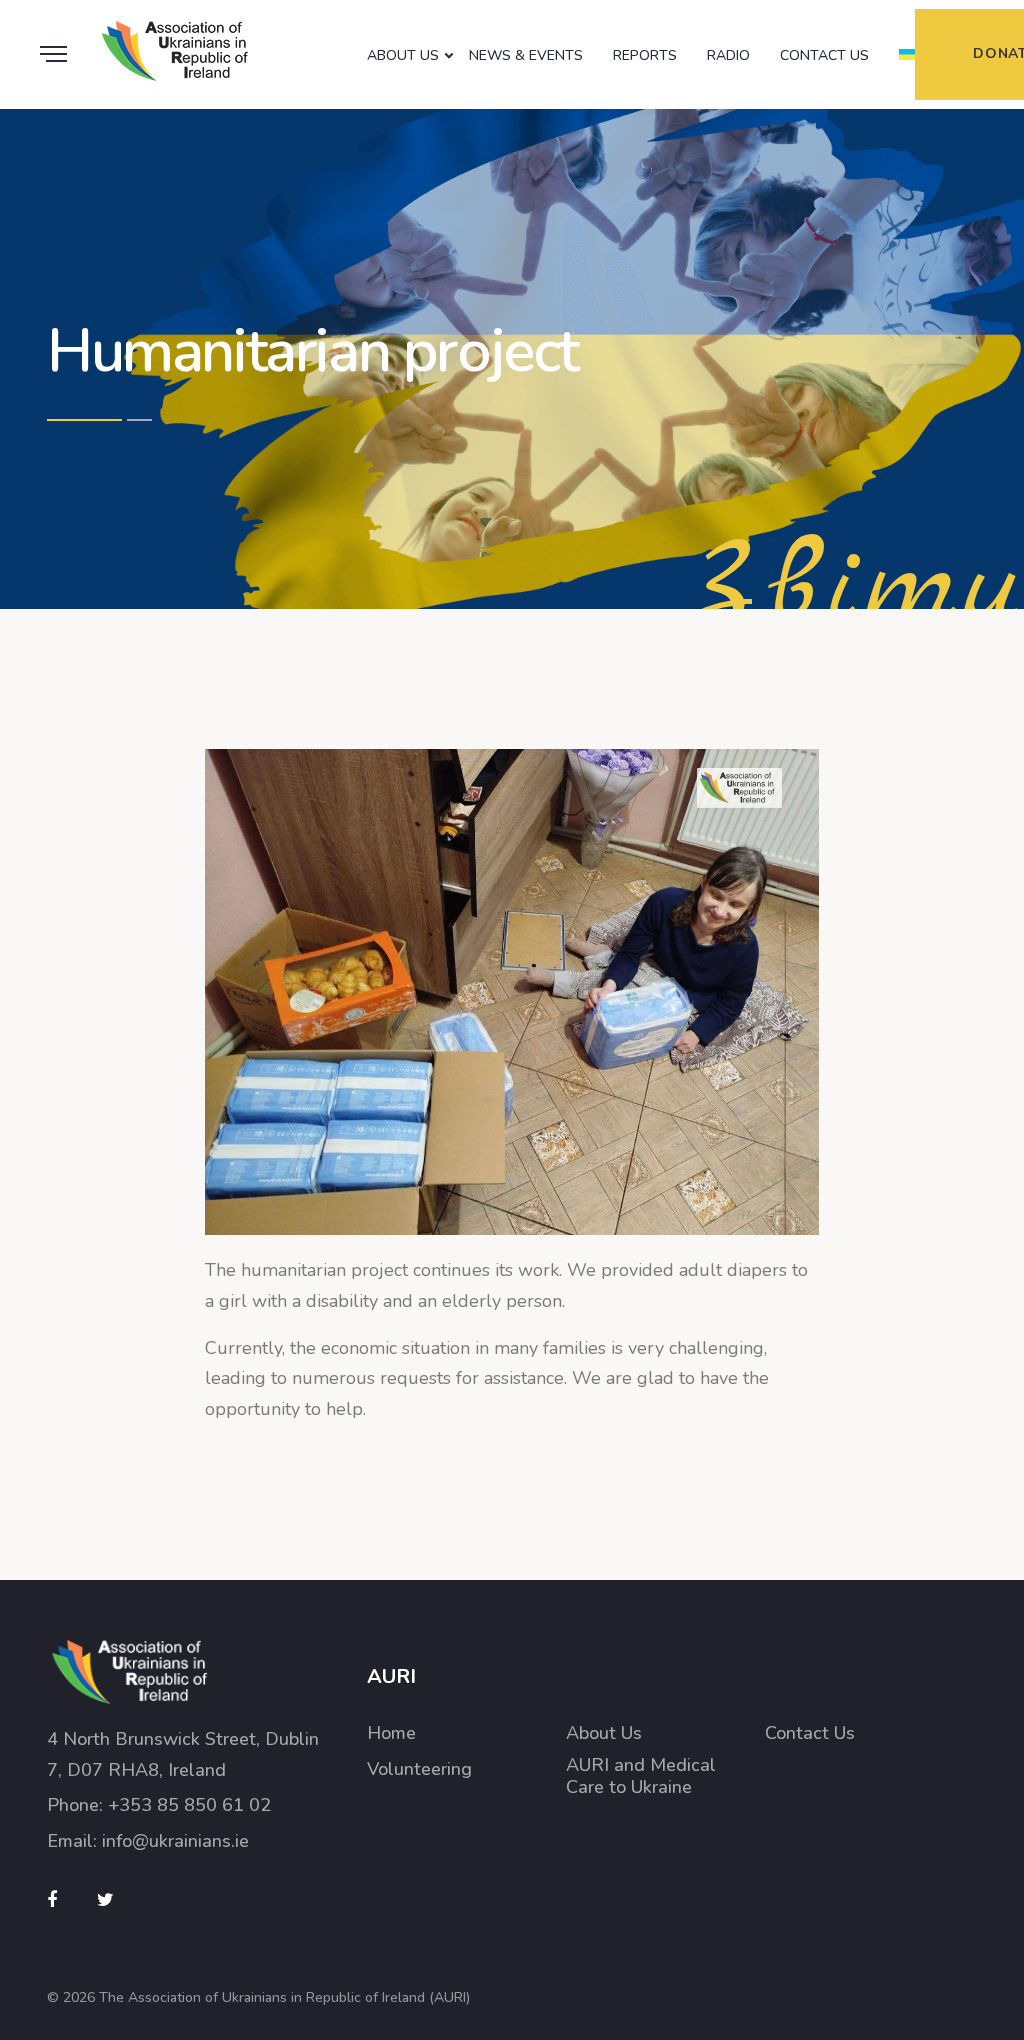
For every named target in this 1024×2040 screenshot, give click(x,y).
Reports (645, 55)
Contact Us (824, 55)
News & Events (526, 55)
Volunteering (419, 1769)
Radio (728, 55)
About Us (403, 55)
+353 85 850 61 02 (189, 1805)
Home (391, 1733)
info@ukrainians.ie (175, 1841)
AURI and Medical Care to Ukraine (641, 1776)
